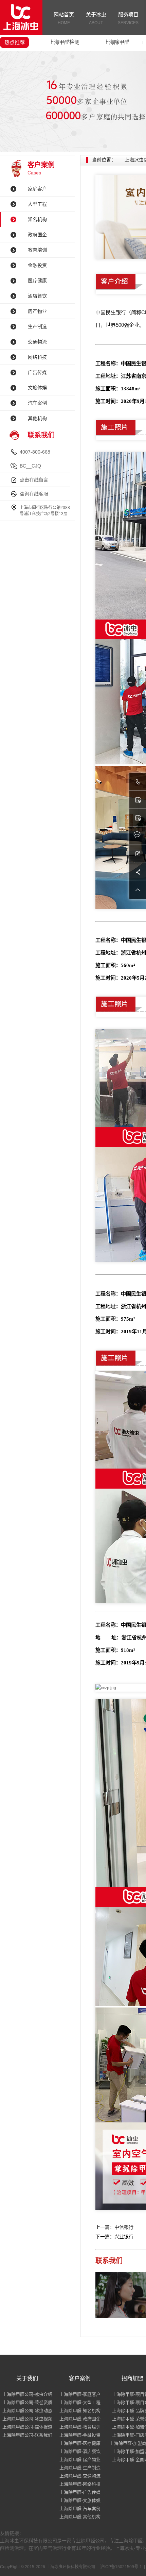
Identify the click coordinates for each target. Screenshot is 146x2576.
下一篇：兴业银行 (114, 2237)
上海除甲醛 (117, 42)
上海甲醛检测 (64, 42)
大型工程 (37, 204)
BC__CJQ (30, 466)
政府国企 (37, 235)
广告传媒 (37, 372)
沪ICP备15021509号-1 (121, 2567)
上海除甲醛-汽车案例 (80, 2509)
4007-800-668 (35, 452)
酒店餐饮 (37, 296)
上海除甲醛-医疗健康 (80, 2443)
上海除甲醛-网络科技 (80, 2484)
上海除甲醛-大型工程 (80, 2402)
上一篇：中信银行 (114, 2227)
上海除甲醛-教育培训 (80, 2427)
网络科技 (37, 357)
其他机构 (37, 418)
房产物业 (37, 311)
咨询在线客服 (34, 494)
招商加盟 (132, 2378)
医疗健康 (37, 281)
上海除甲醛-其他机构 (80, 2517)
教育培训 (37, 250)
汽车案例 (37, 403)
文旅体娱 (37, 388)
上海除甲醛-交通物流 (80, 2476)
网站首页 (64, 18)
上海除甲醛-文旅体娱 (80, 2500)
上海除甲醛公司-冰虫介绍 (27, 2394)
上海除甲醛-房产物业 (80, 2460)
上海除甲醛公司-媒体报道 (27, 2427)
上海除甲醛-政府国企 (80, 2419)
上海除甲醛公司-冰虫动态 (27, 2411)
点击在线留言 (34, 480)
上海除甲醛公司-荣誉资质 (27, 2402)
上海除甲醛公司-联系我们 (27, 2435)
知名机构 (37, 219)
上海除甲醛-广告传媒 (80, 2492)
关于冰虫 (96, 18)
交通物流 (37, 342)
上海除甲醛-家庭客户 (80, 2394)
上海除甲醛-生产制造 (80, 2468)
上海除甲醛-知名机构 (80, 2411)
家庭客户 (37, 189)
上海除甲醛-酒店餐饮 (80, 2451)
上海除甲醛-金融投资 (80, 2435)
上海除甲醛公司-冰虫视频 (27, 2419)
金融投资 (37, 265)
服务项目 (128, 18)
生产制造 (37, 326)
